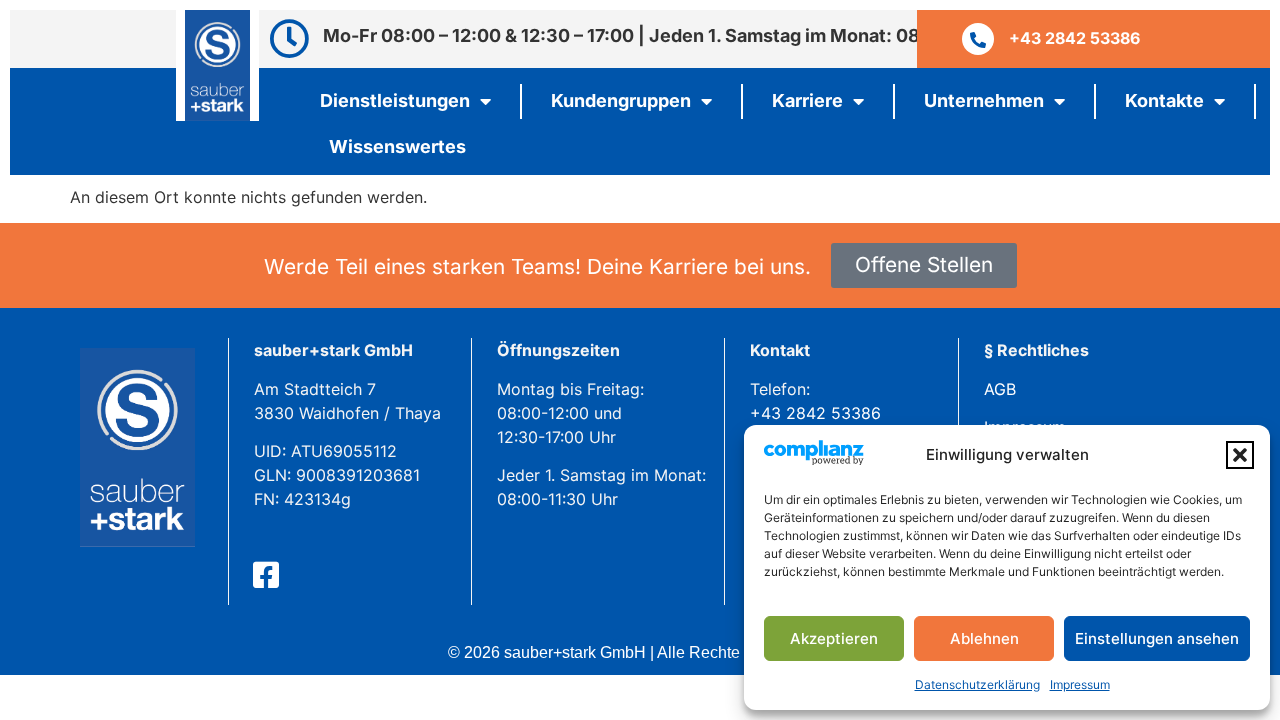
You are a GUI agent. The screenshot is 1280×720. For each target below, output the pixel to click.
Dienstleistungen (395, 100)
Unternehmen (984, 100)
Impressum (1080, 684)
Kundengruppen (621, 100)
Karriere (807, 100)
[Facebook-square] (266, 575)
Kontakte (1164, 100)
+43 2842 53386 (815, 413)
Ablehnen (984, 638)
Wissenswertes (397, 146)
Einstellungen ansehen (1157, 638)
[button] (1240, 455)
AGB (1000, 389)
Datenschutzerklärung (977, 684)
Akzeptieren (834, 638)
